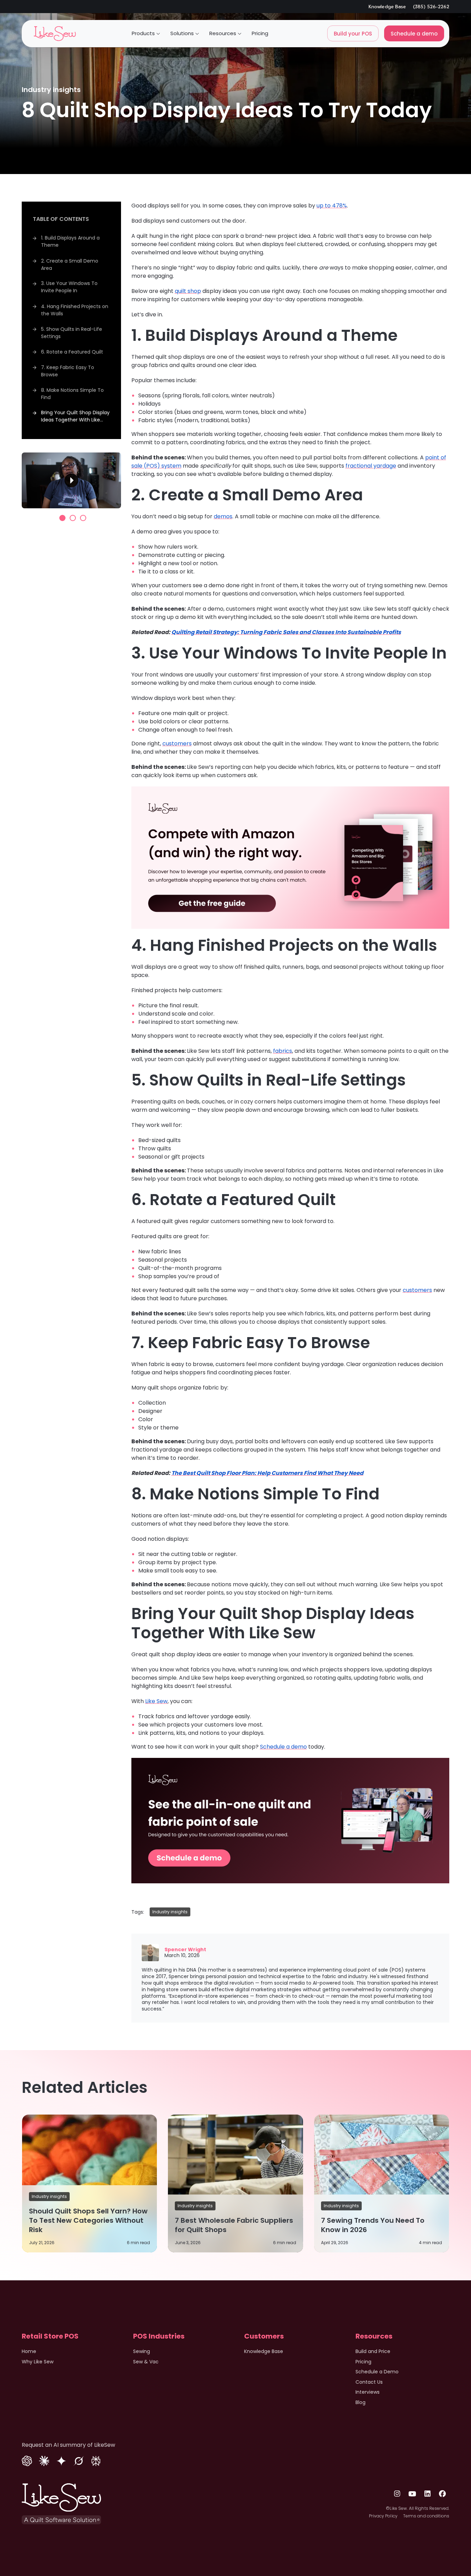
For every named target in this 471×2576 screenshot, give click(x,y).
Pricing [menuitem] (363, 2362)
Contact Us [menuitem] (369, 2382)
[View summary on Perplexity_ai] (96, 2460)
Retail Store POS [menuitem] (50, 2336)
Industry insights (51, 90)
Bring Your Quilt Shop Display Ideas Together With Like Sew (75, 417)
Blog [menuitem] (360, 2402)
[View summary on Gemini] (61, 2460)
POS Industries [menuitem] (159, 2336)
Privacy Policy (383, 2516)
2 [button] (73, 518)
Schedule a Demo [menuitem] (377, 2372)
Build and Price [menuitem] (373, 2351)
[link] (55, 34)
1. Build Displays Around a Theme (70, 241)
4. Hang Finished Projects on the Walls (75, 310)
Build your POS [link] (353, 34)
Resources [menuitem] (374, 2336)
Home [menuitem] (29, 2351)
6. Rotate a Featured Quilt (72, 352)
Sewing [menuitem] (142, 2351)
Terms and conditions (426, 2516)
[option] (71, 480)
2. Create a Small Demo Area (70, 264)
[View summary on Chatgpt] (27, 2460)
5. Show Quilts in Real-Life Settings (72, 332)
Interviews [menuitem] (368, 2392)
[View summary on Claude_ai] (44, 2460)
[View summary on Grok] (79, 2460)
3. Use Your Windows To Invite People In (69, 287)
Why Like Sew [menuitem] (38, 2362)
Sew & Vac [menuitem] (146, 2362)
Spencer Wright (185, 1949)
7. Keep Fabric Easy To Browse (68, 371)
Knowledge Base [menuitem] (264, 2351)
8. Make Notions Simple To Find (72, 393)
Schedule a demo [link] (414, 34)
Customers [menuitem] (264, 2336)
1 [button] (62, 518)
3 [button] (83, 518)
